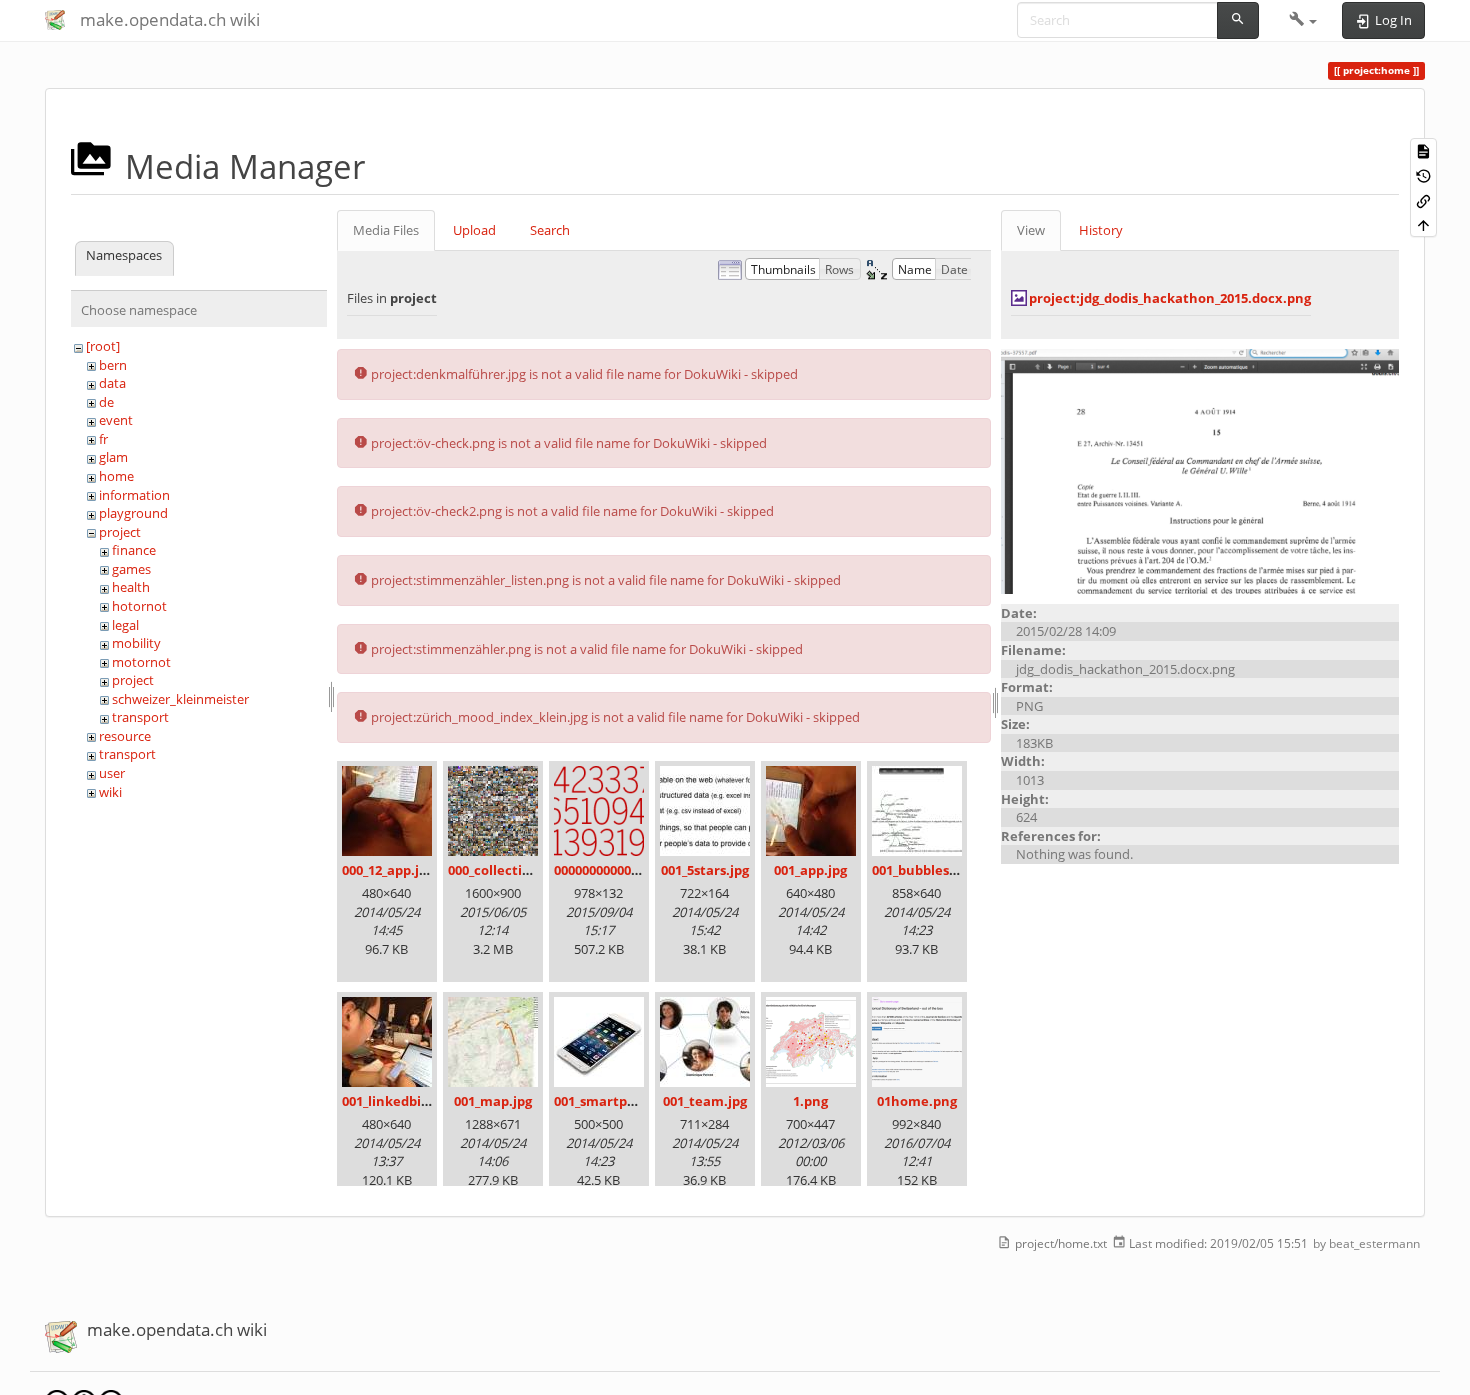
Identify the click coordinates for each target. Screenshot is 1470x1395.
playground (133, 513)
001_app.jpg (810, 870)
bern (113, 365)
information (134, 495)
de (106, 402)
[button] (1303, 20)
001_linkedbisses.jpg (406, 1101)
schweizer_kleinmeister (180, 699)
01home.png (917, 1101)
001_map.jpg (493, 1101)
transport (140, 717)
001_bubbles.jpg (922, 870)
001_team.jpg (705, 1101)
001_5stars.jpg (705, 870)
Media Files (386, 230)
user (112, 773)
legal (125, 625)
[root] (103, 346)
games (131, 569)
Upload (474, 230)
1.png (810, 1101)
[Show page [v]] (1423, 150)
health (131, 587)
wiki (110, 792)
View (1031, 230)
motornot (141, 662)
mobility (136, 643)
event (116, 420)
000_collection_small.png (527, 870)
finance (134, 550)
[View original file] (1200, 470)
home (116, 476)
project (120, 532)
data (112, 383)
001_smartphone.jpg (619, 1101)
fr (103, 439)
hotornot (139, 606)
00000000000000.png (617, 870)
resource (125, 736)
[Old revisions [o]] (1423, 175)
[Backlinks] (1423, 199)
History (1101, 230)
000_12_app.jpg (388, 870)
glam (113, 457)
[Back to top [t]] (1423, 224)
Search (550, 230)
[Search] (1238, 20)
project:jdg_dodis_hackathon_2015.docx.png (1170, 298)
